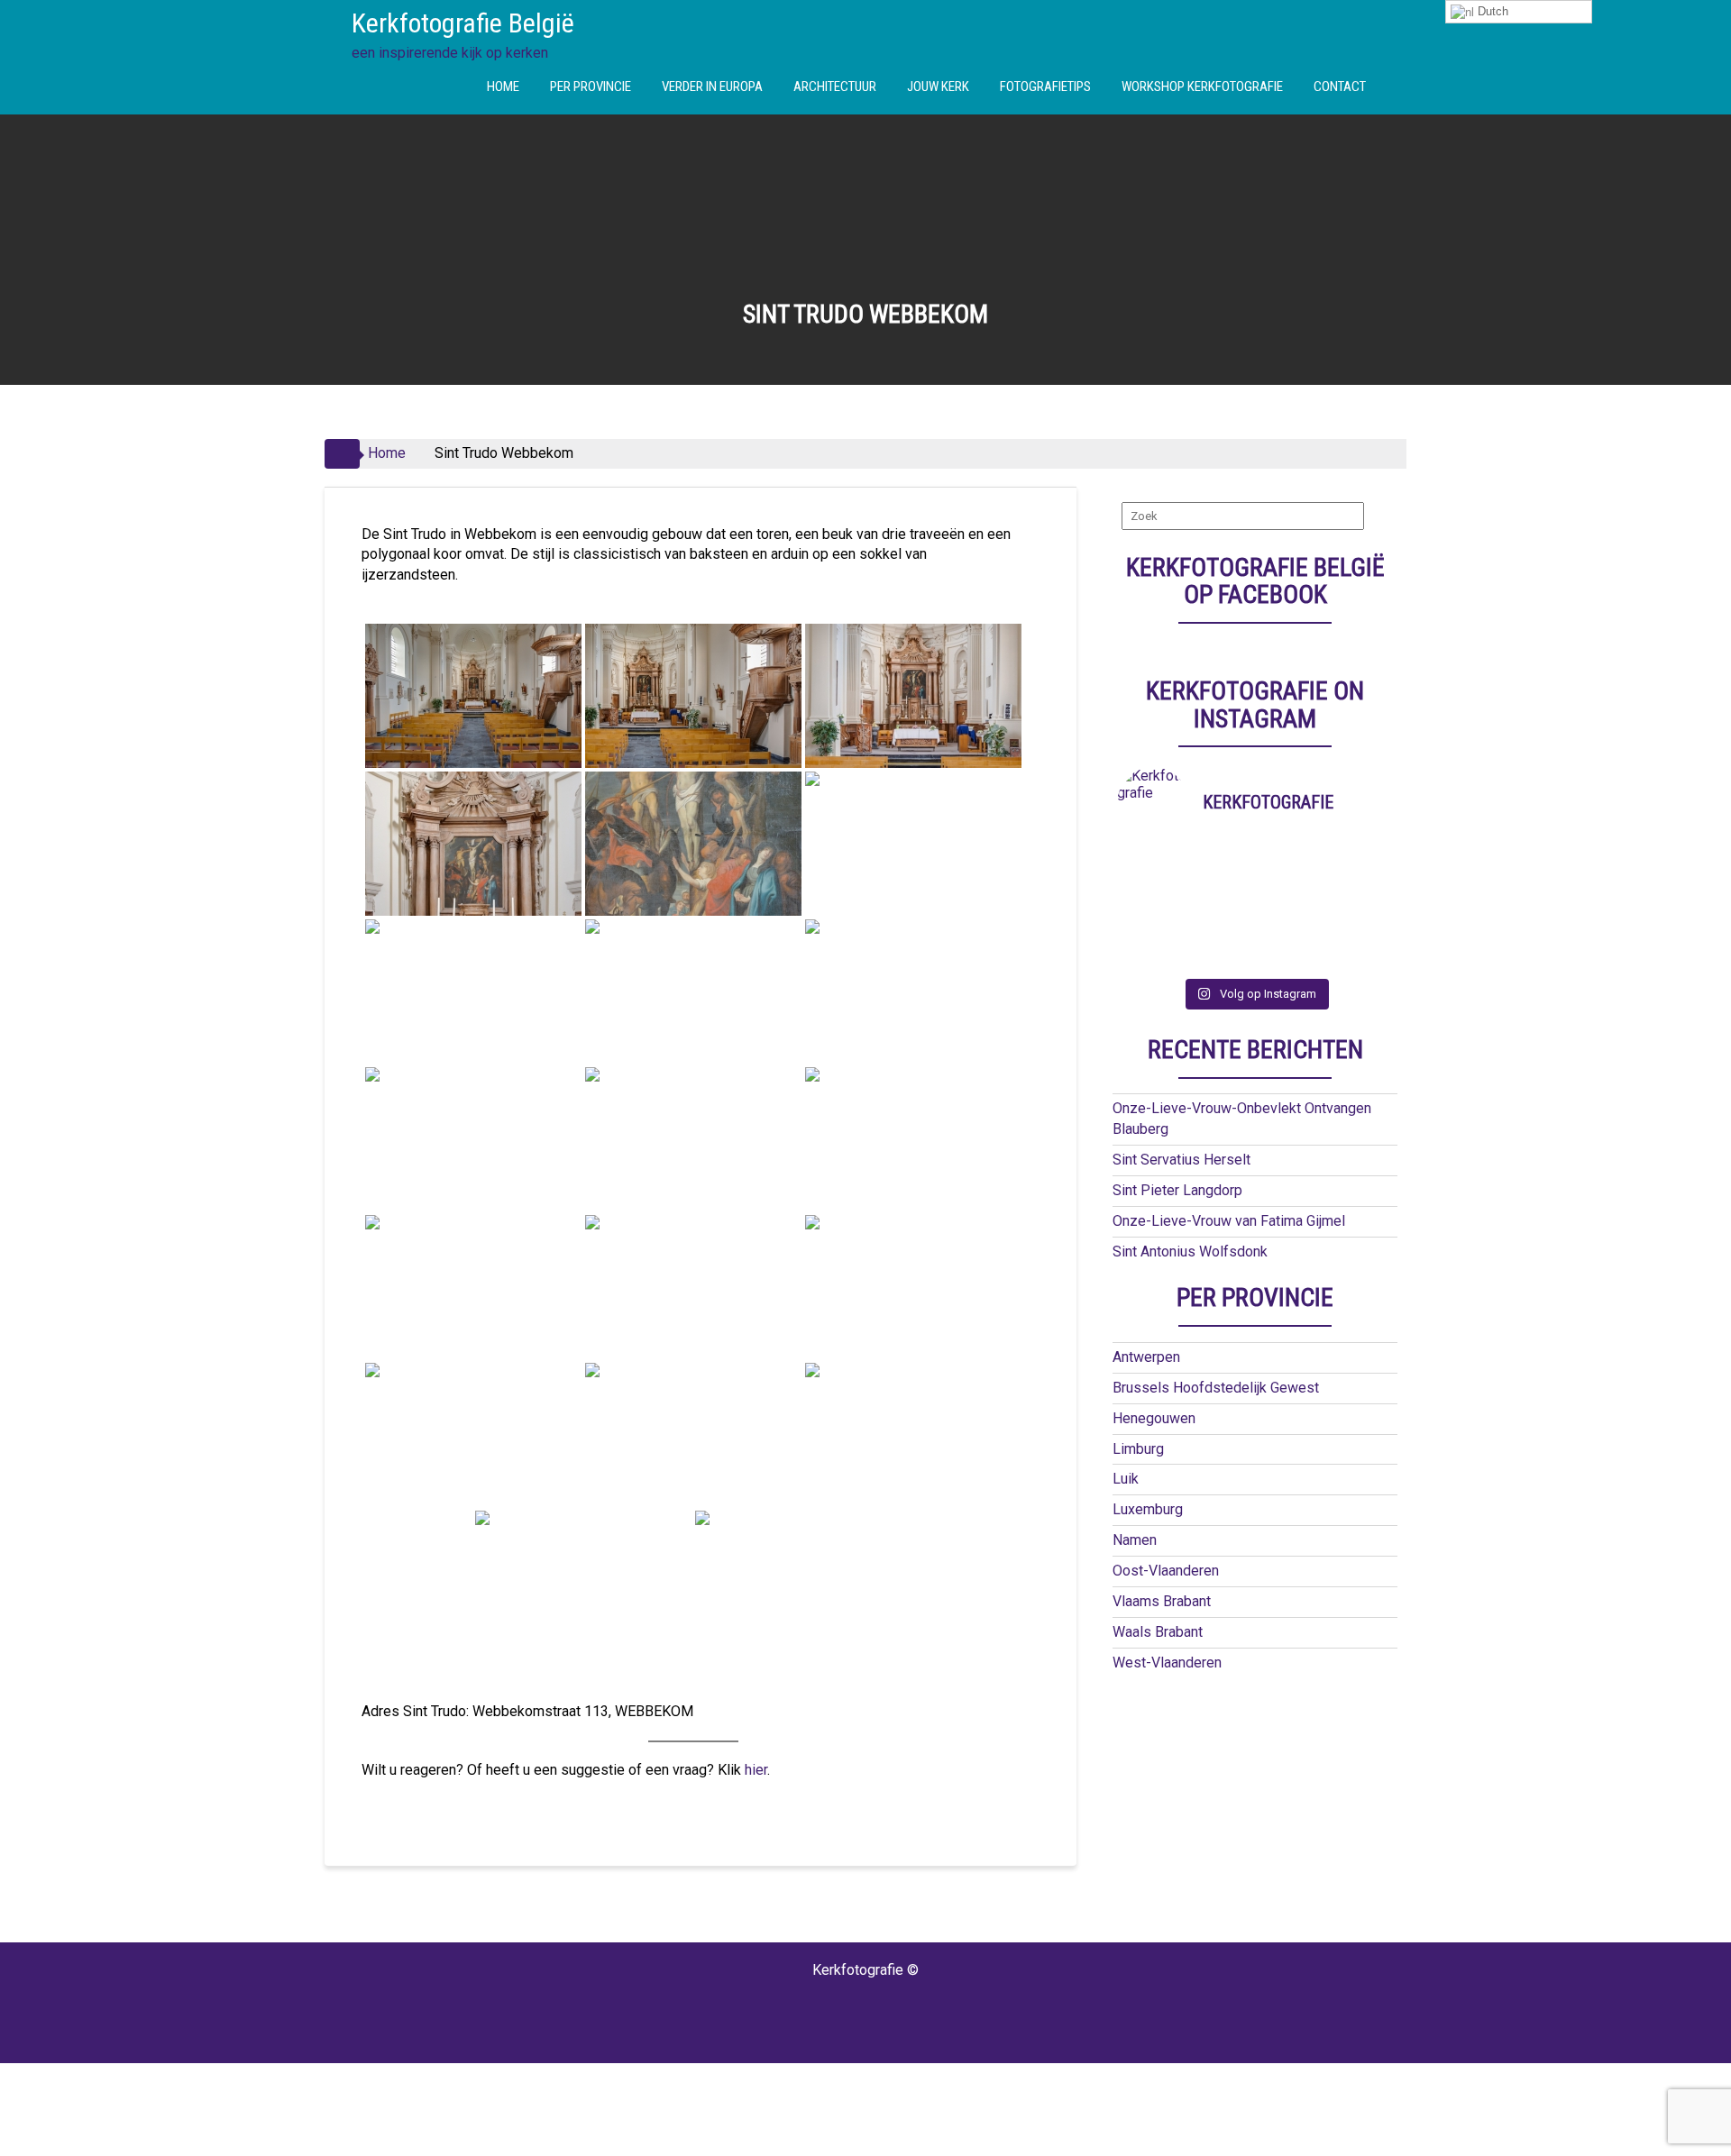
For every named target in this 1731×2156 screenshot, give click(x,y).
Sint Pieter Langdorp (1177, 1190)
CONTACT (1340, 87)
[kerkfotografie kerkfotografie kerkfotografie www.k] (1152, 864)
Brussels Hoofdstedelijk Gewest (1216, 1388)
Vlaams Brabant (1162, 1601)
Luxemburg (1148, 1509)
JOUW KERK (938, 87)
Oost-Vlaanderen (1166, 1571)
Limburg (1138, 1449)
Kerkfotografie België (463, 23)
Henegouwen (1154, 1418)
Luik (1126, 1479)
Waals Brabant (1158, 1632)
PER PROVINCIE (591, 87)
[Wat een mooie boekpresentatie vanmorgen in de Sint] (1290, 888)
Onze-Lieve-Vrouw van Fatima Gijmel (1229, 1221)
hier (756, 1770)
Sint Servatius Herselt (1181, 1160)
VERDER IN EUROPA (712, 87)
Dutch (1491, 11)
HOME (503, 87)
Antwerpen (1146, 1357)
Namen (1135, 1540)
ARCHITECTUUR (835, 87)
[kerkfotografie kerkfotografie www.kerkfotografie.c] (1290, 935)
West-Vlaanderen (1167, 1663)
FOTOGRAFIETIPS (1045, 87)
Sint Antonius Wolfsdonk (1190, 1252)
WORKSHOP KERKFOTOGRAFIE (1202, 87)
